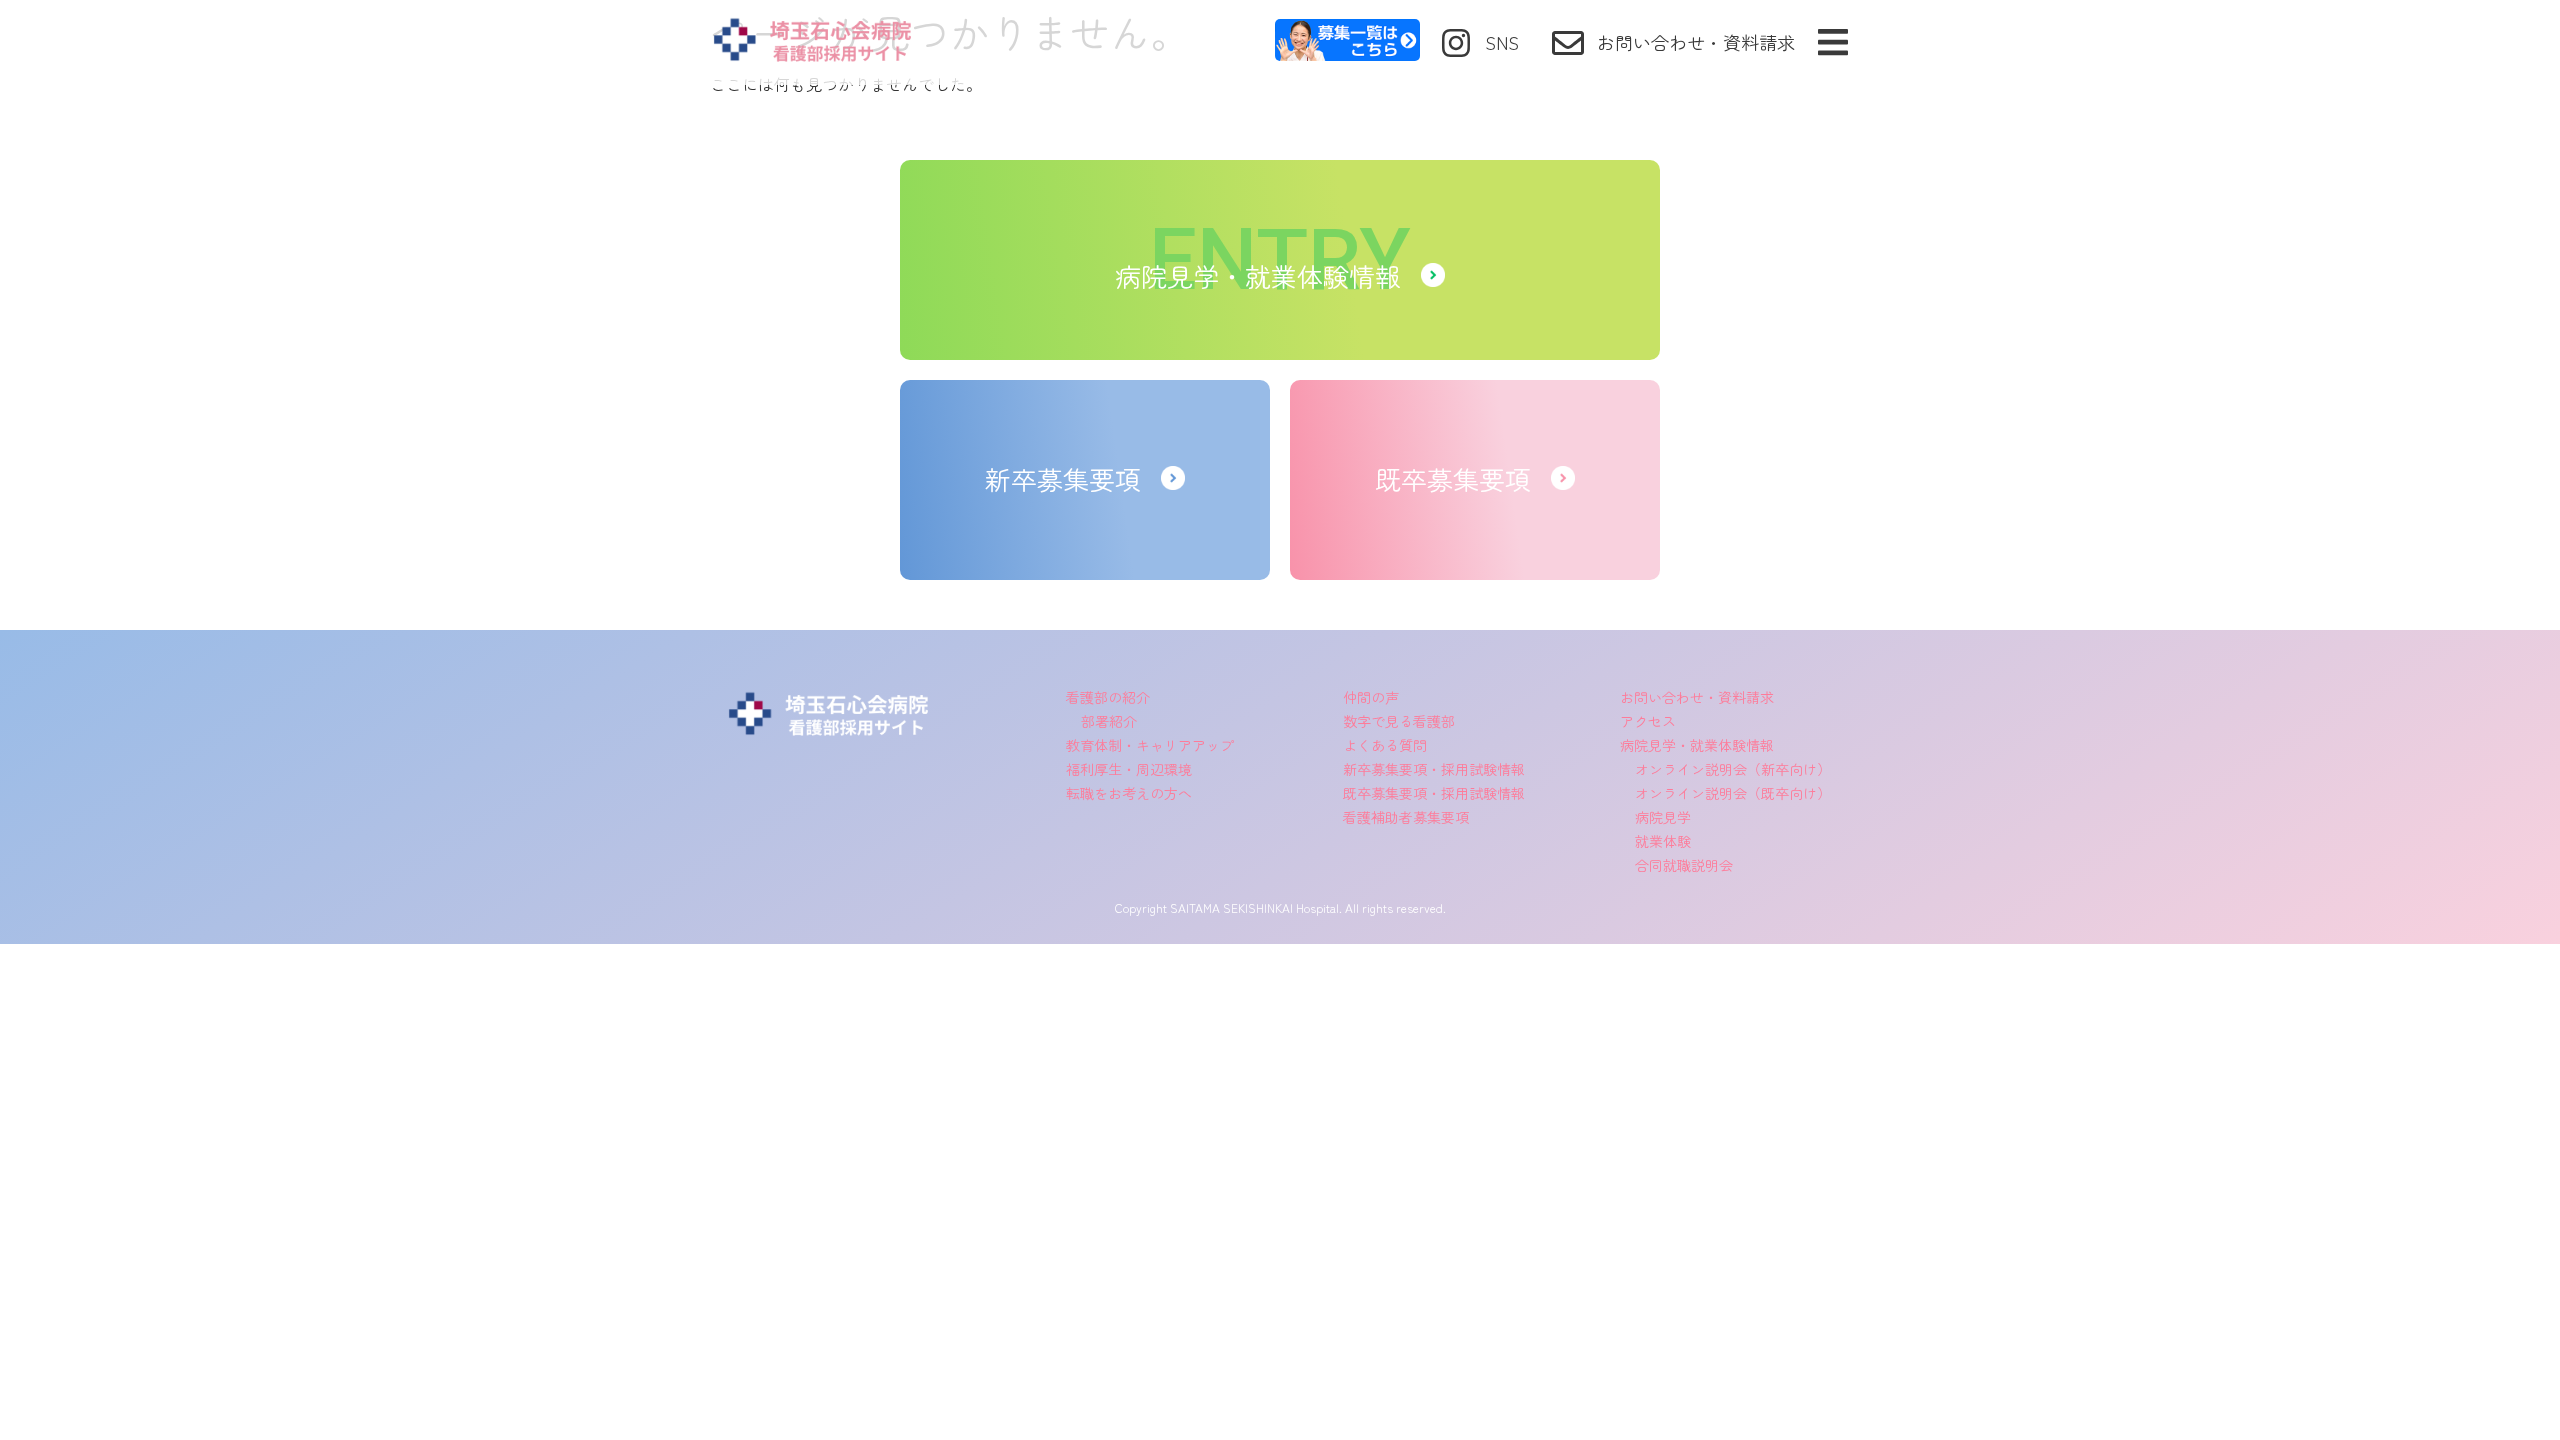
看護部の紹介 (1108, 697)
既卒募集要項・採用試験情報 (1434, 793)
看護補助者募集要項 (1406, 817)
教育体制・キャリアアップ (1150, 745)
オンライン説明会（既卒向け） (1733, 793)
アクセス (1648, 721)
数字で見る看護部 (1399, 721)
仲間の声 (1371, 697)
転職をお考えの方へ (1129, 793)
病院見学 (1663, 817)
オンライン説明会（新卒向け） (1733, 769)
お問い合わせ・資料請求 (1697, 697)
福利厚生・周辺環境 (1129, 769)
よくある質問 (1385, 745)
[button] (1832, 42)
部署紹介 (1109, 721)
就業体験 (1663, 841)
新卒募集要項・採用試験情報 (1434, 769)
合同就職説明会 (1684, 865)
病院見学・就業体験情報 (1697, 745)
